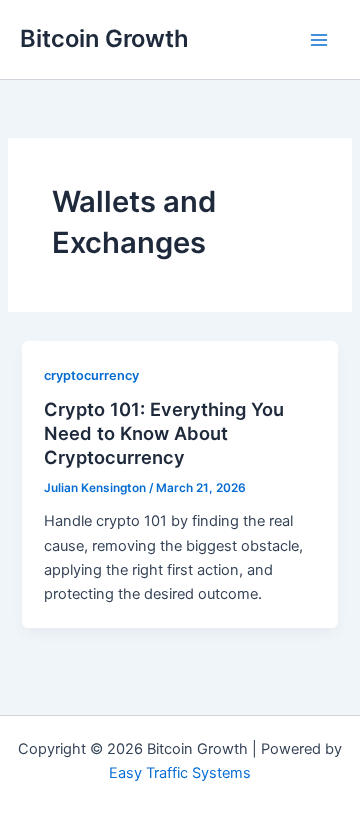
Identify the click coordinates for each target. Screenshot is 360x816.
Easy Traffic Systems (180, 773)
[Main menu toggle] (319, 40)
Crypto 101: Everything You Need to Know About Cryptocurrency (164, 432)
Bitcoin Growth (104, 38)
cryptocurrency (91, 375)
